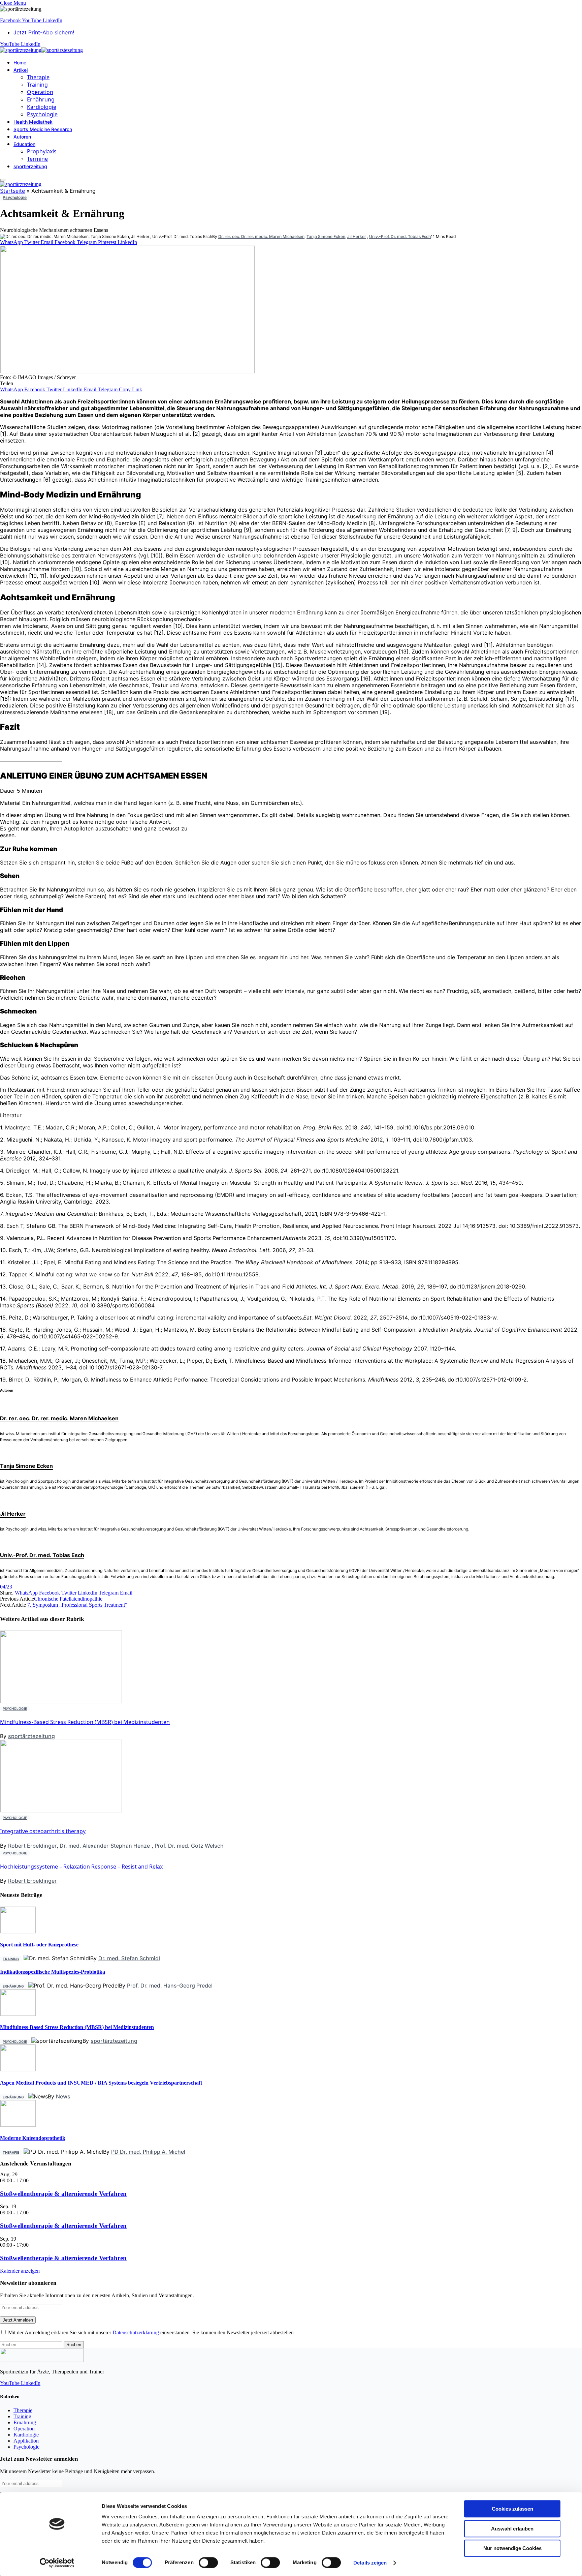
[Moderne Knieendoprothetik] (18, 2125)
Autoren (22, 137)
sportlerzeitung (30, 166)
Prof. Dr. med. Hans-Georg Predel (170, 1986)
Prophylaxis (42, 151)
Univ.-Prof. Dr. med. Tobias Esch (400, 236)
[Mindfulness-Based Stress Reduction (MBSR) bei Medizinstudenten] (18, 2014)
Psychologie (42, 114)
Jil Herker (357, 236)
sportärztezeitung (31, 1736)
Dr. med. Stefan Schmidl (129, 1958)
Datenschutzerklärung (136, 2332)
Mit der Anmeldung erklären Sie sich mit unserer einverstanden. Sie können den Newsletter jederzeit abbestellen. (151, 2332)
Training (37, 85)
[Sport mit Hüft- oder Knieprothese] (18, 1931)
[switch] (208, 2563)
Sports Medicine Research (43, 129)
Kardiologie (42, 107)
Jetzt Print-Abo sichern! (44, 32)
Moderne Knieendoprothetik (33, 2138)
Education (24, 144)
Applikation (26, 2441)
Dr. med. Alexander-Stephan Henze (105, 1846)
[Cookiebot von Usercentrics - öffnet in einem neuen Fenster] (57, 2563)
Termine (37, 159)
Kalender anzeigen (20, 2271)
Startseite (12, 191)
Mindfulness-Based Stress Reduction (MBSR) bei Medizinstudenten (85, 1722)
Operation (40, 92)
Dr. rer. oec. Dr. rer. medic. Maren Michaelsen (261, 236)
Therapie (38, 77)
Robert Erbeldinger (32, 1846)
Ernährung (41, 99)
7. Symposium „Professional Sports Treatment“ (77, 1605)
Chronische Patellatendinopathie (68, 1599)
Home (20, 63)
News (63, 2096)
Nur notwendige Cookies (512, 2548)
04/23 (6, 1587)
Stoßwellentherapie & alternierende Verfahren (63, 2194)
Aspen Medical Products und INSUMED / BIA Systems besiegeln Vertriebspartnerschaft (101, 2083)
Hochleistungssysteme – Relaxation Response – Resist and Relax (81, 1867)
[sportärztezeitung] (41, 50)
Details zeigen (370, 2563)
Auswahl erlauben (512, 2529)
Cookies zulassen (512, 2509)
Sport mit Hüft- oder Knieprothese (39, 1945)
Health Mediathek (33, 122)
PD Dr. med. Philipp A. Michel (148, 2152)
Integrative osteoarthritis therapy (43, 1831)
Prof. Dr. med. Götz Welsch (189, 1846)
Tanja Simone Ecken (326, 236)
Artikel (21, 70)
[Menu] (3, 180)
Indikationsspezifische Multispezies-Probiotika (53, 1972)
